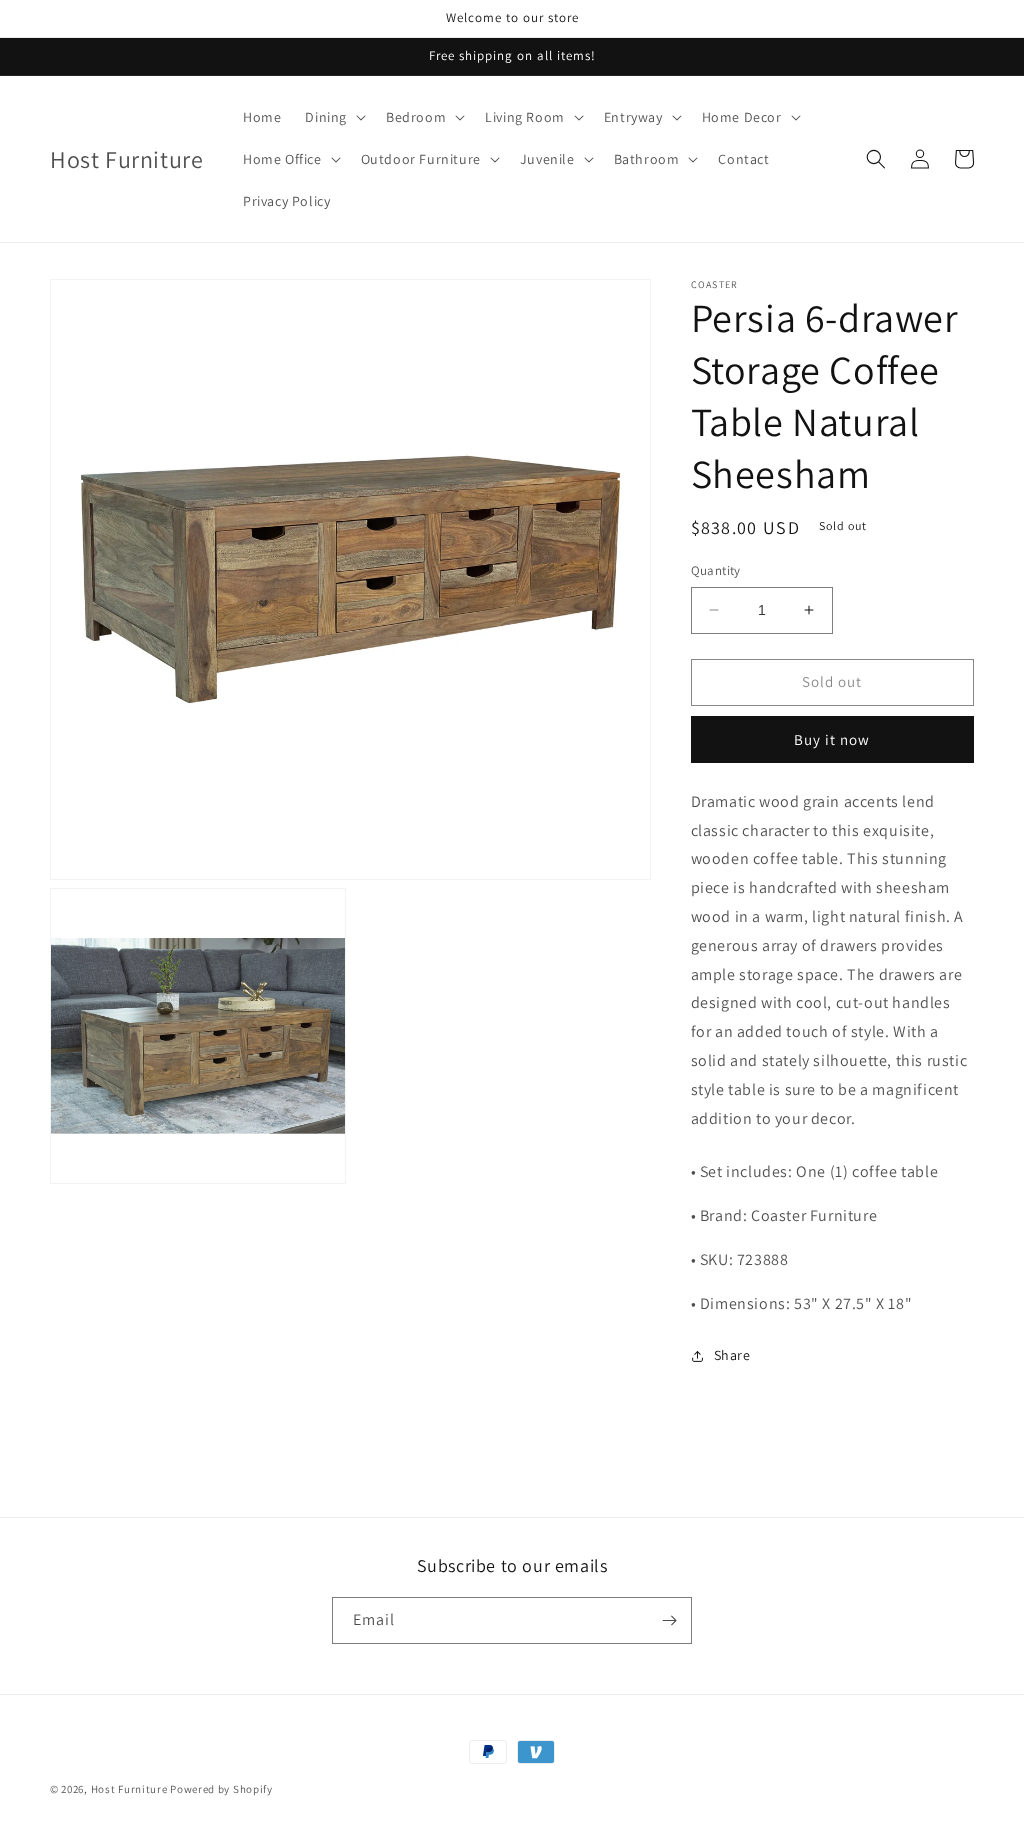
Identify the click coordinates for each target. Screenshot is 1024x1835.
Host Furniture (129, 1789)
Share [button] (732, 1355)
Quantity (716, 570)
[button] (333, 117)
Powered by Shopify (221, 1789)
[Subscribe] (669, 1620)
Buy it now (832, 739)
